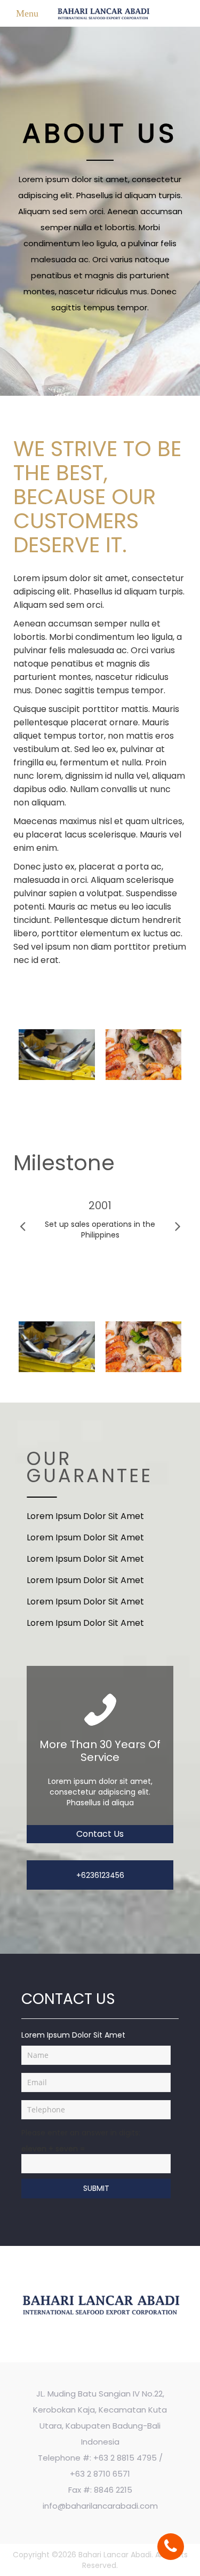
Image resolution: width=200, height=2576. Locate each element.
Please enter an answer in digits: (81, 2133)
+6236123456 (100, 1875)
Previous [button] (23, 1227)
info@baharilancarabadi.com (100, 2506)
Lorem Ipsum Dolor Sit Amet (85, 1516)
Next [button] (178, 1227)
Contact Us (100, 1834)
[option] (100, 1222)
